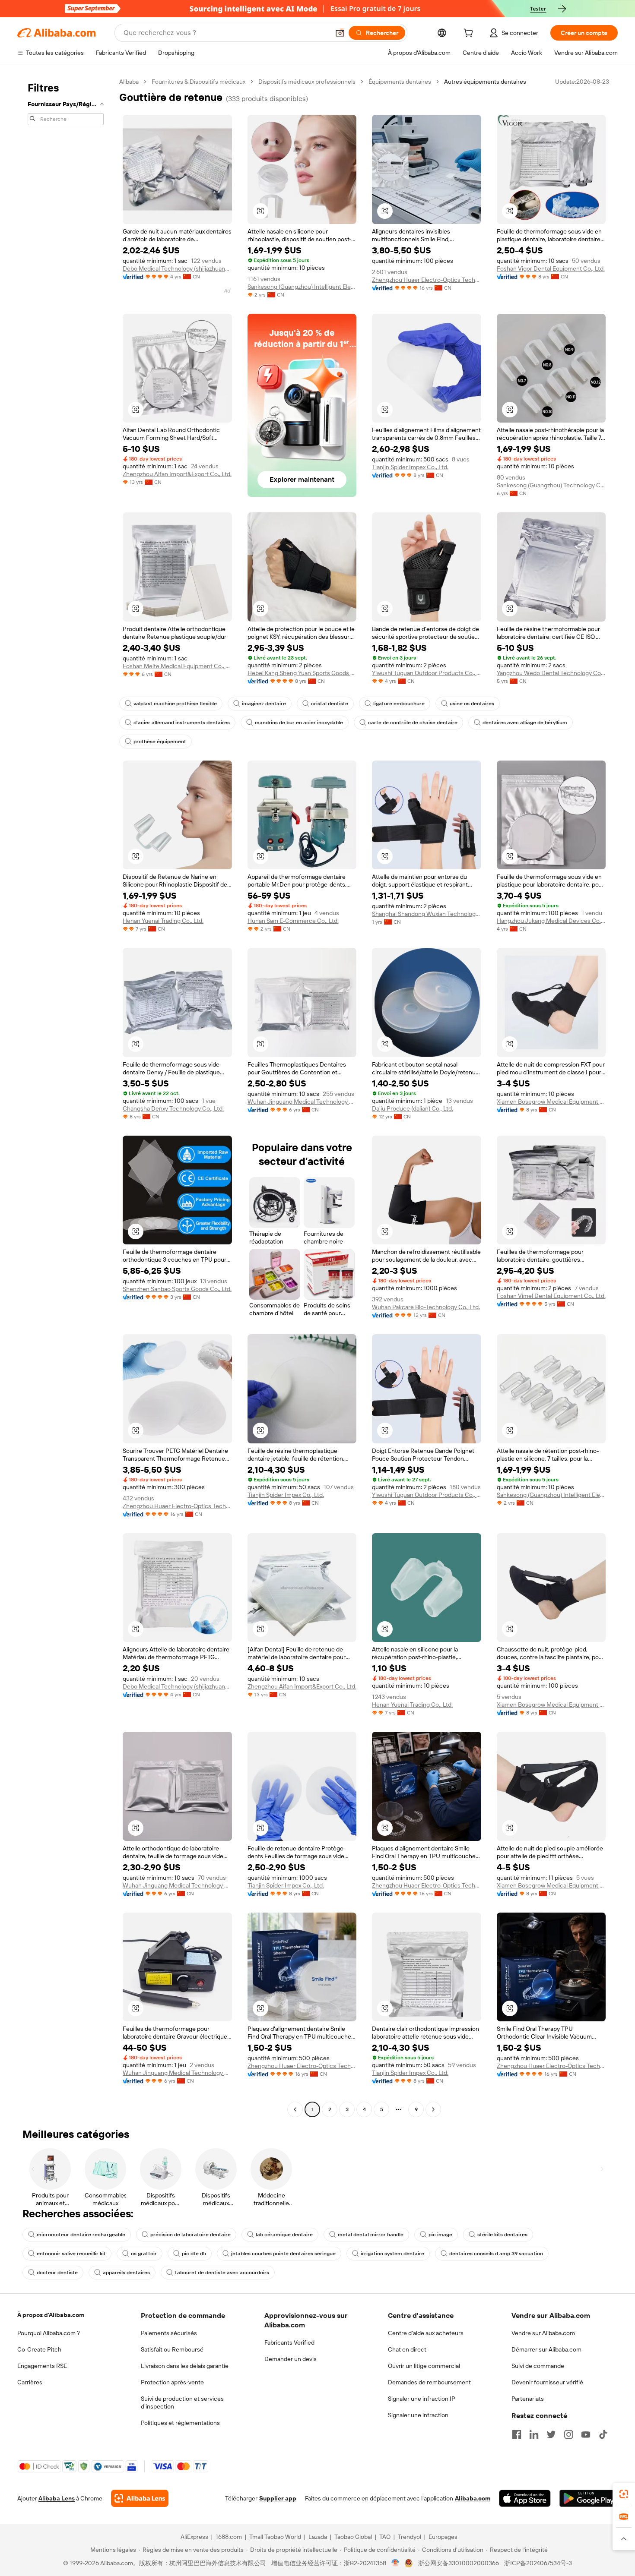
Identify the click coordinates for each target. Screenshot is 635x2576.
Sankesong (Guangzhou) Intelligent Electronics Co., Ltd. (302, 287)
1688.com (229, 2537)
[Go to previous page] (295, 2109)
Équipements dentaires (400, 82)
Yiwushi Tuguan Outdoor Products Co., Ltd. (427, 673)
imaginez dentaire (264, 704)
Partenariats (528, 2399)
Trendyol (410, 2537)
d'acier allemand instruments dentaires (182, 723)
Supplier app (278, 2498)
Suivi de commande (538, 2366)
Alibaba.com (473, 2498)
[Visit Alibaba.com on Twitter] (551, 2434)
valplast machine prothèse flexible (175, 704)
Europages (443, 2537)
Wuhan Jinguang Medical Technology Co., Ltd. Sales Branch (302, 1102)
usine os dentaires (472, 704)
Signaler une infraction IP (422, 2399)
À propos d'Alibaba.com (51, 2315)
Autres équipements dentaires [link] (485, 82)
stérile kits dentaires (502, 2235)
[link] (624, 2494)
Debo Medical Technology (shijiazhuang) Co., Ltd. (177, 268)
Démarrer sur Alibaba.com (546, 2349)
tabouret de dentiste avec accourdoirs (222, 2273)
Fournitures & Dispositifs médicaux (198, 82)
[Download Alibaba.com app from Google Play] (589, 2498)
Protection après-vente (172, 2382)
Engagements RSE (42, 2366)
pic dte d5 (194, 2254)
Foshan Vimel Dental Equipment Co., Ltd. (551, 1296)
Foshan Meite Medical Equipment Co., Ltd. (177, 666)
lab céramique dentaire (284, 2235)
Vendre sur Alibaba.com (543, 2333)
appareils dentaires (126, 2273)
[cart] (470, 34)
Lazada (318, 2537)
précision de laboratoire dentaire (190, 2235)
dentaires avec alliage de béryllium (525, 723)
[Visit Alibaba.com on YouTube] (586, 2434)
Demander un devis (291, 2359)
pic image (440, 2235)
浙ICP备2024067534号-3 (538, 2563)
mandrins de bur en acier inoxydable (299, 723)
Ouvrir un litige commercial (424, 2366)
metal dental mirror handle (371, 2235)
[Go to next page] (433, 2109)
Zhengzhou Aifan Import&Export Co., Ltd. (177, 474)
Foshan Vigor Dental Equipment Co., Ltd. (551, 268)
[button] (340, 33)
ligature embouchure (399, 704)
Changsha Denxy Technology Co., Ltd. (173, 1108)
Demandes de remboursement (429, 2382)
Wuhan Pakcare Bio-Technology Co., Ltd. (426, 1307)
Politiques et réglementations (180, 2423)
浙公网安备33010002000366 (459, 2563)
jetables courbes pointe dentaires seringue (283, 2254)
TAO (385, 2537)
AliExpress (194, 2537)
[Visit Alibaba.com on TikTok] (603, 2434)
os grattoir (144, 2254)
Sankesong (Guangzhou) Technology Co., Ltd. (551, 485)
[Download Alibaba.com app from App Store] (525, 2498)
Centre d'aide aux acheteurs (426, 2333)
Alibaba (129, 82)
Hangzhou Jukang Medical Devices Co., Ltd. (551, 921)
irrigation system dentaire (392, 2254)
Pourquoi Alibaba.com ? (49, 2333)
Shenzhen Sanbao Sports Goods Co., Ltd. (177, 1289)
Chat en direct (407, 2349)
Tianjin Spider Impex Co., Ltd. (410, 467)
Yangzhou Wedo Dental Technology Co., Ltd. (551, 673)
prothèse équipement (160, 742)
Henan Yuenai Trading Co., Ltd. (163, 921)
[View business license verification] (395, 2563)
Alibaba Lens (57, 2498)
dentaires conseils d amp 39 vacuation (496, 2254)
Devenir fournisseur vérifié (547, 2382)
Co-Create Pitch (39, 2349)
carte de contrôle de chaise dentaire (413, 723)
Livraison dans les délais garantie (185, 2366)
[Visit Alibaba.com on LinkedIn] (534, 2434)
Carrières (30, 2382)
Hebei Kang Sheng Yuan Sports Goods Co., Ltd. (302, 673)
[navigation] (66, 1097)
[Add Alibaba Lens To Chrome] (140, 2498)
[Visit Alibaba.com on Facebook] (517, 2434)
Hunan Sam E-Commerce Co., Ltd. (293, 921)
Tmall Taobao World (275, 2537)
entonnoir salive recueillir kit (71, 2254)
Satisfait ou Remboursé (172, 2349)
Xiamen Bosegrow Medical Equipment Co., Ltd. (551, 1102)
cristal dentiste (330, 704)
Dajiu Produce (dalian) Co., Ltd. (413, 1108)
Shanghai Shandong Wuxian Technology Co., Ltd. (427, 914)
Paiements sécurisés (169, 2333)
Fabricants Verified (289, 2342)
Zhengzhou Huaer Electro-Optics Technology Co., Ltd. (427, 280)
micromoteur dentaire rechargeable (81, 2235)
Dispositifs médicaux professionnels (307, 82)
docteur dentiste (57, 2273)
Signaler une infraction (418, 2415)
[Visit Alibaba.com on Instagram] (568, 2434)
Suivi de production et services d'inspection (182, 2402)
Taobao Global (353, 2537)
